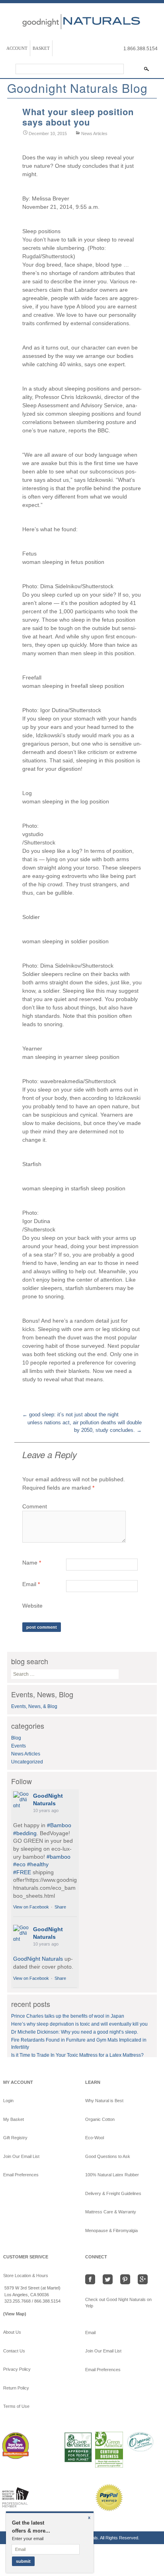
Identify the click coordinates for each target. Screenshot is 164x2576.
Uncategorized (27, 1762)
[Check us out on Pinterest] (127, 2279)
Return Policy (16, 2388)
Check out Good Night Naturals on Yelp (118, 2303)
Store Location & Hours (26, 2276)
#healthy (38, 1864)
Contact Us (14, 2351)
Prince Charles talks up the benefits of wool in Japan (68, 2016)
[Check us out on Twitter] (110, 2279)
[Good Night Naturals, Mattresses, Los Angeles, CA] (45, 2505)
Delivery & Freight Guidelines (113, 2193)
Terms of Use (16, 2406)
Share (60, 1907)
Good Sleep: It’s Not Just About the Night (70, 1415)
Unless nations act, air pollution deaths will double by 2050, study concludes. (85, 1426)
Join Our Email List (21, 2156)
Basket (41, 48)
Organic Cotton (100, 2119)
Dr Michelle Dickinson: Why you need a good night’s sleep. (75, 2032)
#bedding (25, 1833)
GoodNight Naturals (38, 1959)
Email (31, 1584)
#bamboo (59, 1857)
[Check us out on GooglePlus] (144, 2279)
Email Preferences (21, 2175)
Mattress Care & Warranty (111, 2212)
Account (17, 48)
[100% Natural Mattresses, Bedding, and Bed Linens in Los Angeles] (82, 20)
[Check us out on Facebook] (93, 2279)
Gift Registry (15, 2138)
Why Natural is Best (104, 2101)
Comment (35, 1506)
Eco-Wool (95, 2138)
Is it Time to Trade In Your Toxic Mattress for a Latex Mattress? (77, 2055)
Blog (16, 1738)
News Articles (94, 134)
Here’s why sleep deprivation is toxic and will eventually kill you (79, 2024)
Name (32, 1563)
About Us (12, 2332)
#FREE (22, 1872)
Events (19, 1746)
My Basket (14, 2119)
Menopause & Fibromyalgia (111, 2230)
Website (32, 1606)
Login (8, 2101)
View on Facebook (31, 1907)
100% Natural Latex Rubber (112, 2175)
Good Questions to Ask (108, 2156)
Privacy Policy (17, 2369)
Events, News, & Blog (34, 1706)
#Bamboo (59, 1825)
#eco (19, 1864)
